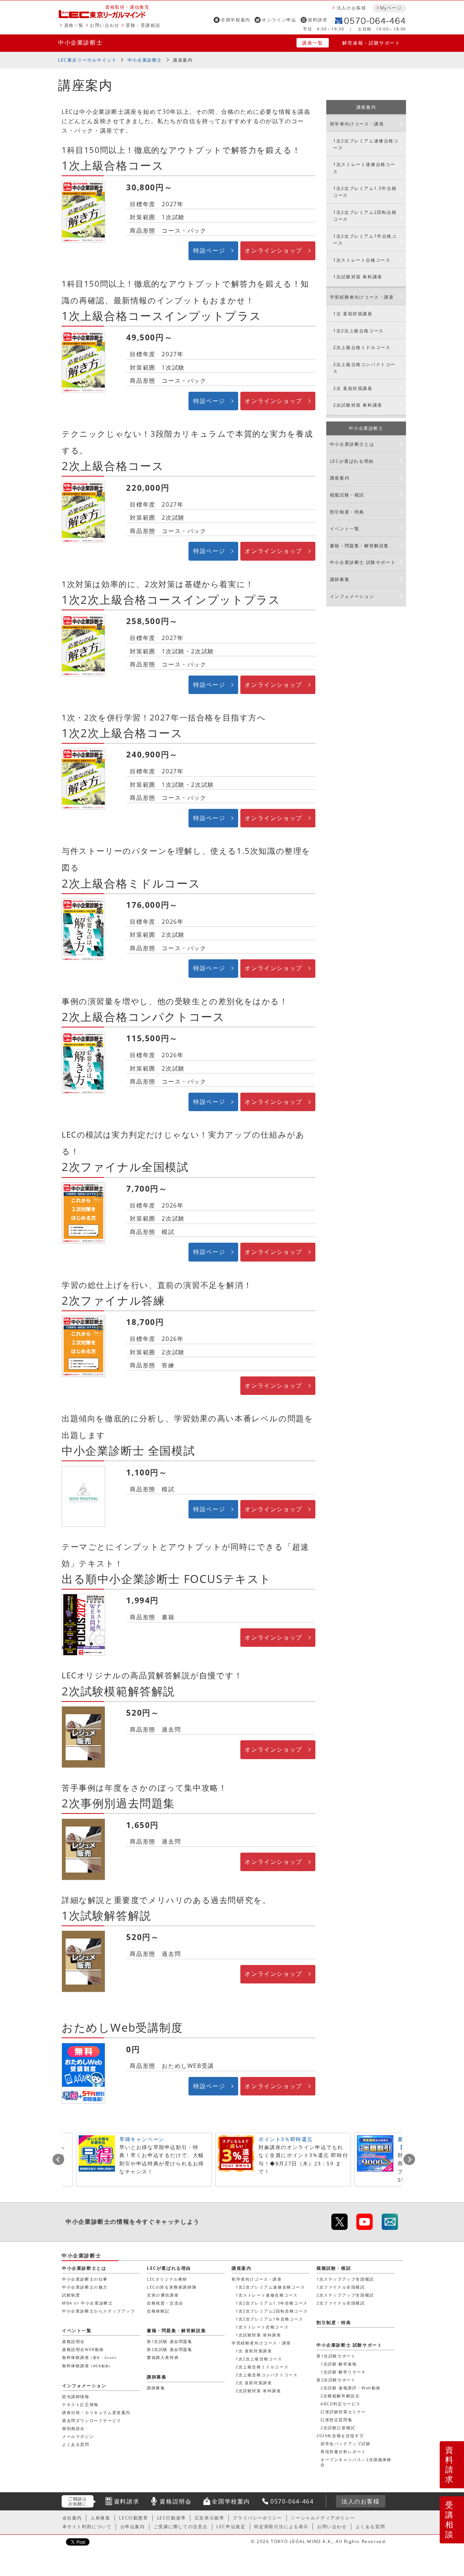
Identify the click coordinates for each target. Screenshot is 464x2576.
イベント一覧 (345, 529)
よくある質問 (76, 2444)
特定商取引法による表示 (281, 2527)
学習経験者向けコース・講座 (362, 297)
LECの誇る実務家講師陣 (172, 2287)
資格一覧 (74, 25)
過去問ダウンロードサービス (92, 2420)
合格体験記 (158, 2311)
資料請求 (318, 20)
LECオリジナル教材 (167, 2279)
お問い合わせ (105, 25)
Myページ (391, 8)
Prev (58, 2160)
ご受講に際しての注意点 (181, 2527)
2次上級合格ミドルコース (362, 347)
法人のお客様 (352, 8)
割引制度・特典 (347, 512)
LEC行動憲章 (133, 2518)
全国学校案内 (236, 20)
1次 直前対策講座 (353, 314)
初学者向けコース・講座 (357, 124)
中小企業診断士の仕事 (85, 2279)
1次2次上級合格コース (359, 331)
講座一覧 (312, 43)
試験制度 (71, 2295)
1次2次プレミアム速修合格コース (366, 144)
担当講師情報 (76, 2396)
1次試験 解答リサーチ (343, 2372)
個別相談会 (73, 2428)
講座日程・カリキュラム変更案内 (96, 2412)
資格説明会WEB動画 (83, 2349)
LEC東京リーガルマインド (87, 60)
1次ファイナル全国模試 (341, 2287)
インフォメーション (352, 596)
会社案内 (72, 2518)
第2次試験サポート (336, 2380)
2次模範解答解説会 (340, 2396)
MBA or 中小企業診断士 (87, 2303)
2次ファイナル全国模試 (341, 2303)
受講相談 (449, 2519)
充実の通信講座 (163, 2295)
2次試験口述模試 (338, 2428)
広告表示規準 (210, 2518)
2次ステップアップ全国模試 (345, 2295)
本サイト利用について (87, 2527)
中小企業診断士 (80, 42)
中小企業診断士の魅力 (85, 2287)
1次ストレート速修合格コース (364, 168)
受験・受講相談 (143, 25)
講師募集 (340, 579)
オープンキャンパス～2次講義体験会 (356, 2462)
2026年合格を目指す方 (340, 2436)
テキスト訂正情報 (80, 2404)
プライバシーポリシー (257, 2518)
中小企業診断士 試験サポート (363, 562)
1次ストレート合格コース (362, 260)
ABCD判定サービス (341, 2404)
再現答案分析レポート (343, 2452)
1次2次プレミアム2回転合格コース (365, 216)
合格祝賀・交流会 (165, 2303)
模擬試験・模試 (347, 495)
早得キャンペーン (142, 2139)
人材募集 (100, 2518)
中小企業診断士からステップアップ (99, 2311)
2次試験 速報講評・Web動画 (351, 2388)
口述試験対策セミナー (343, 2412)
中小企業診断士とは (352, 444)
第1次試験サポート (336, 2356)
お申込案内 (133, 2527)
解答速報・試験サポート (371, 43)
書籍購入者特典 (163, 2357)
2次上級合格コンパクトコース (364, 368)
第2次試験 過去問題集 (170, 2349)
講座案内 (183, 60)
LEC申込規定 (231, 2527)
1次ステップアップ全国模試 (345, 2279)
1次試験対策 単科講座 (358, 277)
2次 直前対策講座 (353, 388)
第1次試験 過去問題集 (170, 2341)
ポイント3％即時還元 (286, 2139)
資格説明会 (73, 2341)
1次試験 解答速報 (339, 2364)
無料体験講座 (89, 2357)
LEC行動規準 (171, 2518)
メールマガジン (78, 2436)
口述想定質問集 (336, 2420)
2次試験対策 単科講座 (358, 405)
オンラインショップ (273, 250)
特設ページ (209, 250)
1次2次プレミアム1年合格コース (365, 240)
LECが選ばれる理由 (352, 461)
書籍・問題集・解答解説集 (359, 546)
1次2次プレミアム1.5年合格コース (365, 192)
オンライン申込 (279, 20)
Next (409, 2160)
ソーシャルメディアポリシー (323, 2518)
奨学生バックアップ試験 (346, 2444)
